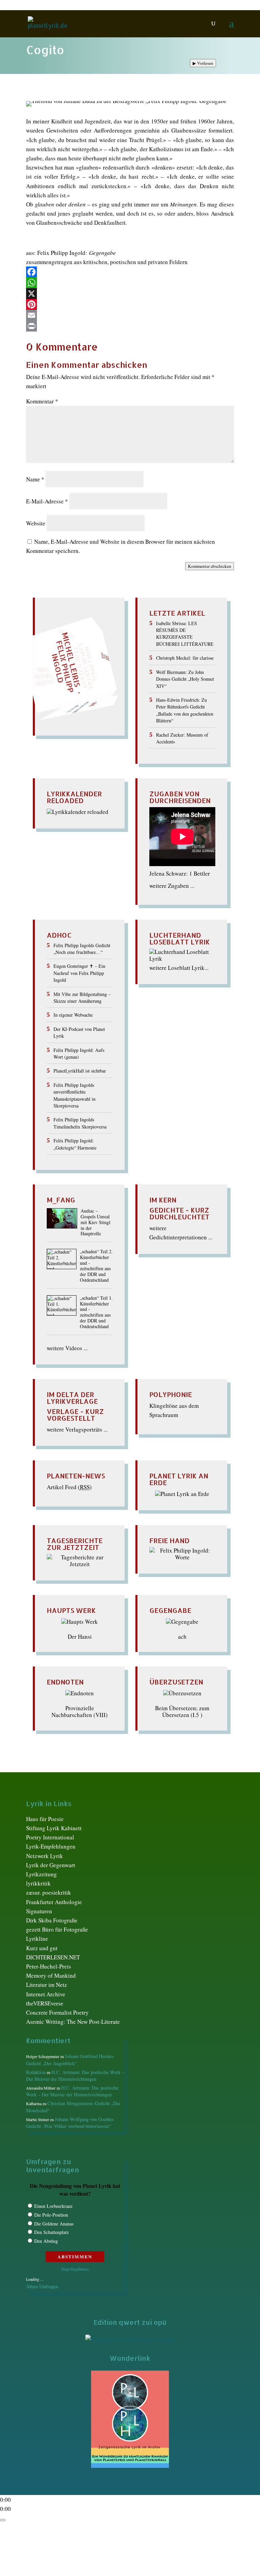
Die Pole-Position (51, 2215)
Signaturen (39, 1911)
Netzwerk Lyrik (45, 1856)
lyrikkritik (38, 1883)
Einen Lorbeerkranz (53, 2206)
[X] (130, 294)
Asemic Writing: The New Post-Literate (73, 2022)
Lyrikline (37, 1939)
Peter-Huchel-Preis (49, 1966)
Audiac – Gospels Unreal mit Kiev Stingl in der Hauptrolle (95, 1222)
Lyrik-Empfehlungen (51, 1846)
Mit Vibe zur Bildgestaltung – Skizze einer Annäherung (82, 997)
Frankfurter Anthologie (54, 1902)
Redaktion (36, 2072)
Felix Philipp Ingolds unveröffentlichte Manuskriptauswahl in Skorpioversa (74, 1095)
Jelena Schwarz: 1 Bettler (180, 873)
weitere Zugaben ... (172, 886)
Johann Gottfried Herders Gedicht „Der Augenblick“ (70, 2060)
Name (35, 479)
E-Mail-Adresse (47, 501)
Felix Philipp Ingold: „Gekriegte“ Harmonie (75, 1144)
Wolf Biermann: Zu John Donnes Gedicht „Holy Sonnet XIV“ (185, 679)
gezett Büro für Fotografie (57, 1929)
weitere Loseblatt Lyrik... (179, 968)
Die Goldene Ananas (54, 2224)
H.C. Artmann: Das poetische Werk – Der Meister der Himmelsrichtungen (75, 2075)
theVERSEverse (45, 2003)
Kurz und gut (42, 1948)
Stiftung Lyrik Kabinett (54, 1828)
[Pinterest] (130, 304)
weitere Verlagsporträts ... (77, 1429)
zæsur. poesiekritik (49, 1892)
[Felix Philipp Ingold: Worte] (182, 1557)
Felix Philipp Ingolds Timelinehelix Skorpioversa (80, 1123)
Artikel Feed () (69, 1487)
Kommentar (42, 401)
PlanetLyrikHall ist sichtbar (80, 1071)
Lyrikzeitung (41, 1874)
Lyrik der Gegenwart (51, 1865)
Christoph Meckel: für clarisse (185, 658)
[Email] (130, 315)
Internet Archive (46, 1994)
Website (36, 523)
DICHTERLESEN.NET (53, 1957)
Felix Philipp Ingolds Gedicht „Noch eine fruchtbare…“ (82, 949)
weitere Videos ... (67, 1348)
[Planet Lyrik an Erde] (182, 1494)
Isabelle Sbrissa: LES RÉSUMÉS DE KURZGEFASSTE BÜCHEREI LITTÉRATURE (185, 634)
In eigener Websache (73, 1015)
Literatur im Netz (47, 1985)
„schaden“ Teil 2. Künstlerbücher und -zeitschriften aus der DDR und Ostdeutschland (96, 1266)
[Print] (130, 326)
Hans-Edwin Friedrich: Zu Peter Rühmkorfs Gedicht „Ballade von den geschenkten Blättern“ (185, 710)
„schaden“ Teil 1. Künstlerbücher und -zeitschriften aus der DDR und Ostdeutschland (96, 1312)
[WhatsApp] (130, 283)
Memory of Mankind (51, 1975)
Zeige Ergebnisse (75, 2269)
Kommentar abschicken (210, 566)
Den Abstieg (46, 2241)
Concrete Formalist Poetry (57, 2012)
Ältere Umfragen (42, 2286)
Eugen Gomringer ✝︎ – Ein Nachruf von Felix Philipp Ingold (79, 973)
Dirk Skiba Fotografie (52, 1920)
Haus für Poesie (45, 1819)
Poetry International (50, 1837)
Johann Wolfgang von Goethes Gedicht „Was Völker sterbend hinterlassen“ (70, 2123)
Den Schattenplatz (51, 2232)
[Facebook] (130, 272)
